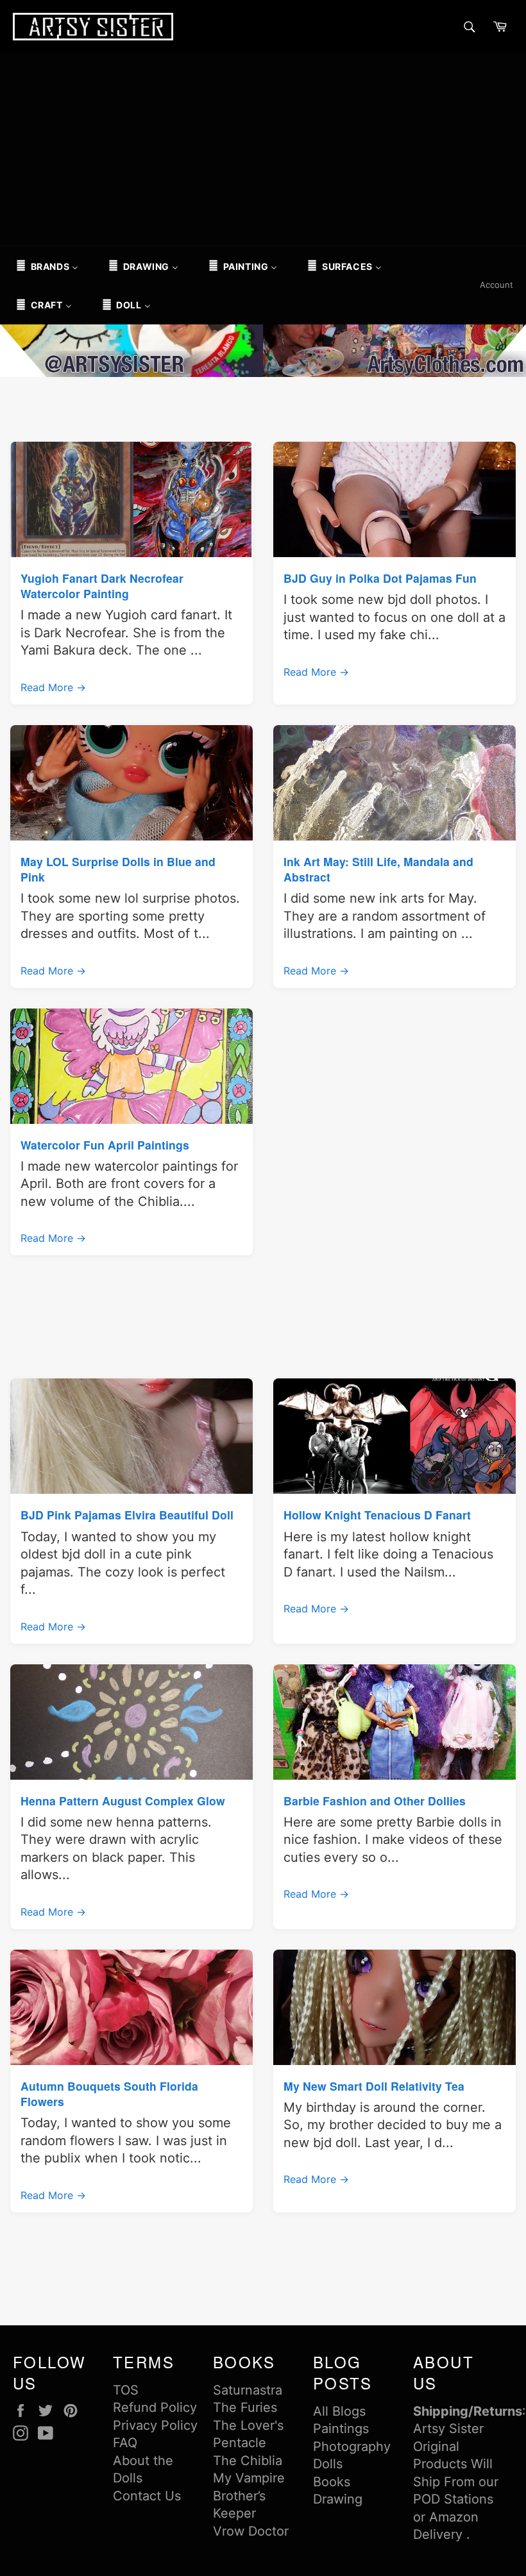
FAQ (125, 2443)
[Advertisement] (263, 149)
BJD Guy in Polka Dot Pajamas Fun (380, 578)
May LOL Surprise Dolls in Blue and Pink (118, 869)
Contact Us (147, 2496)
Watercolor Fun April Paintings (105, 1145)
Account (496, 285)
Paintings (341, 2429)
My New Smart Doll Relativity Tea (374, 2086)
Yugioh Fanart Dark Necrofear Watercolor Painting (102, 586)
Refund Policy (155, 2407)
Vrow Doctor (251, 2531)
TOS (126, 2390)
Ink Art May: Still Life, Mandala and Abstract (378, 869)
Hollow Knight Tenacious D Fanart (377, 1515)
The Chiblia (248, 2461)
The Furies (245, 2407)
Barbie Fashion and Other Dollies (375, 1801)
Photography (352, 2446)
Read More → (53, 687)
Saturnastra (248, 2390)
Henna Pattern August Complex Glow (123, 1801)
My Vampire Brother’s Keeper (249, 2496)
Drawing (338, 2499)
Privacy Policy (155, 2425)
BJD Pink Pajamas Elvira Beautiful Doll (127, 1515)
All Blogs (339, 2411)
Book (328, 2482)
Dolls (328, 2464)
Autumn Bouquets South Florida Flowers (109, 2094)
